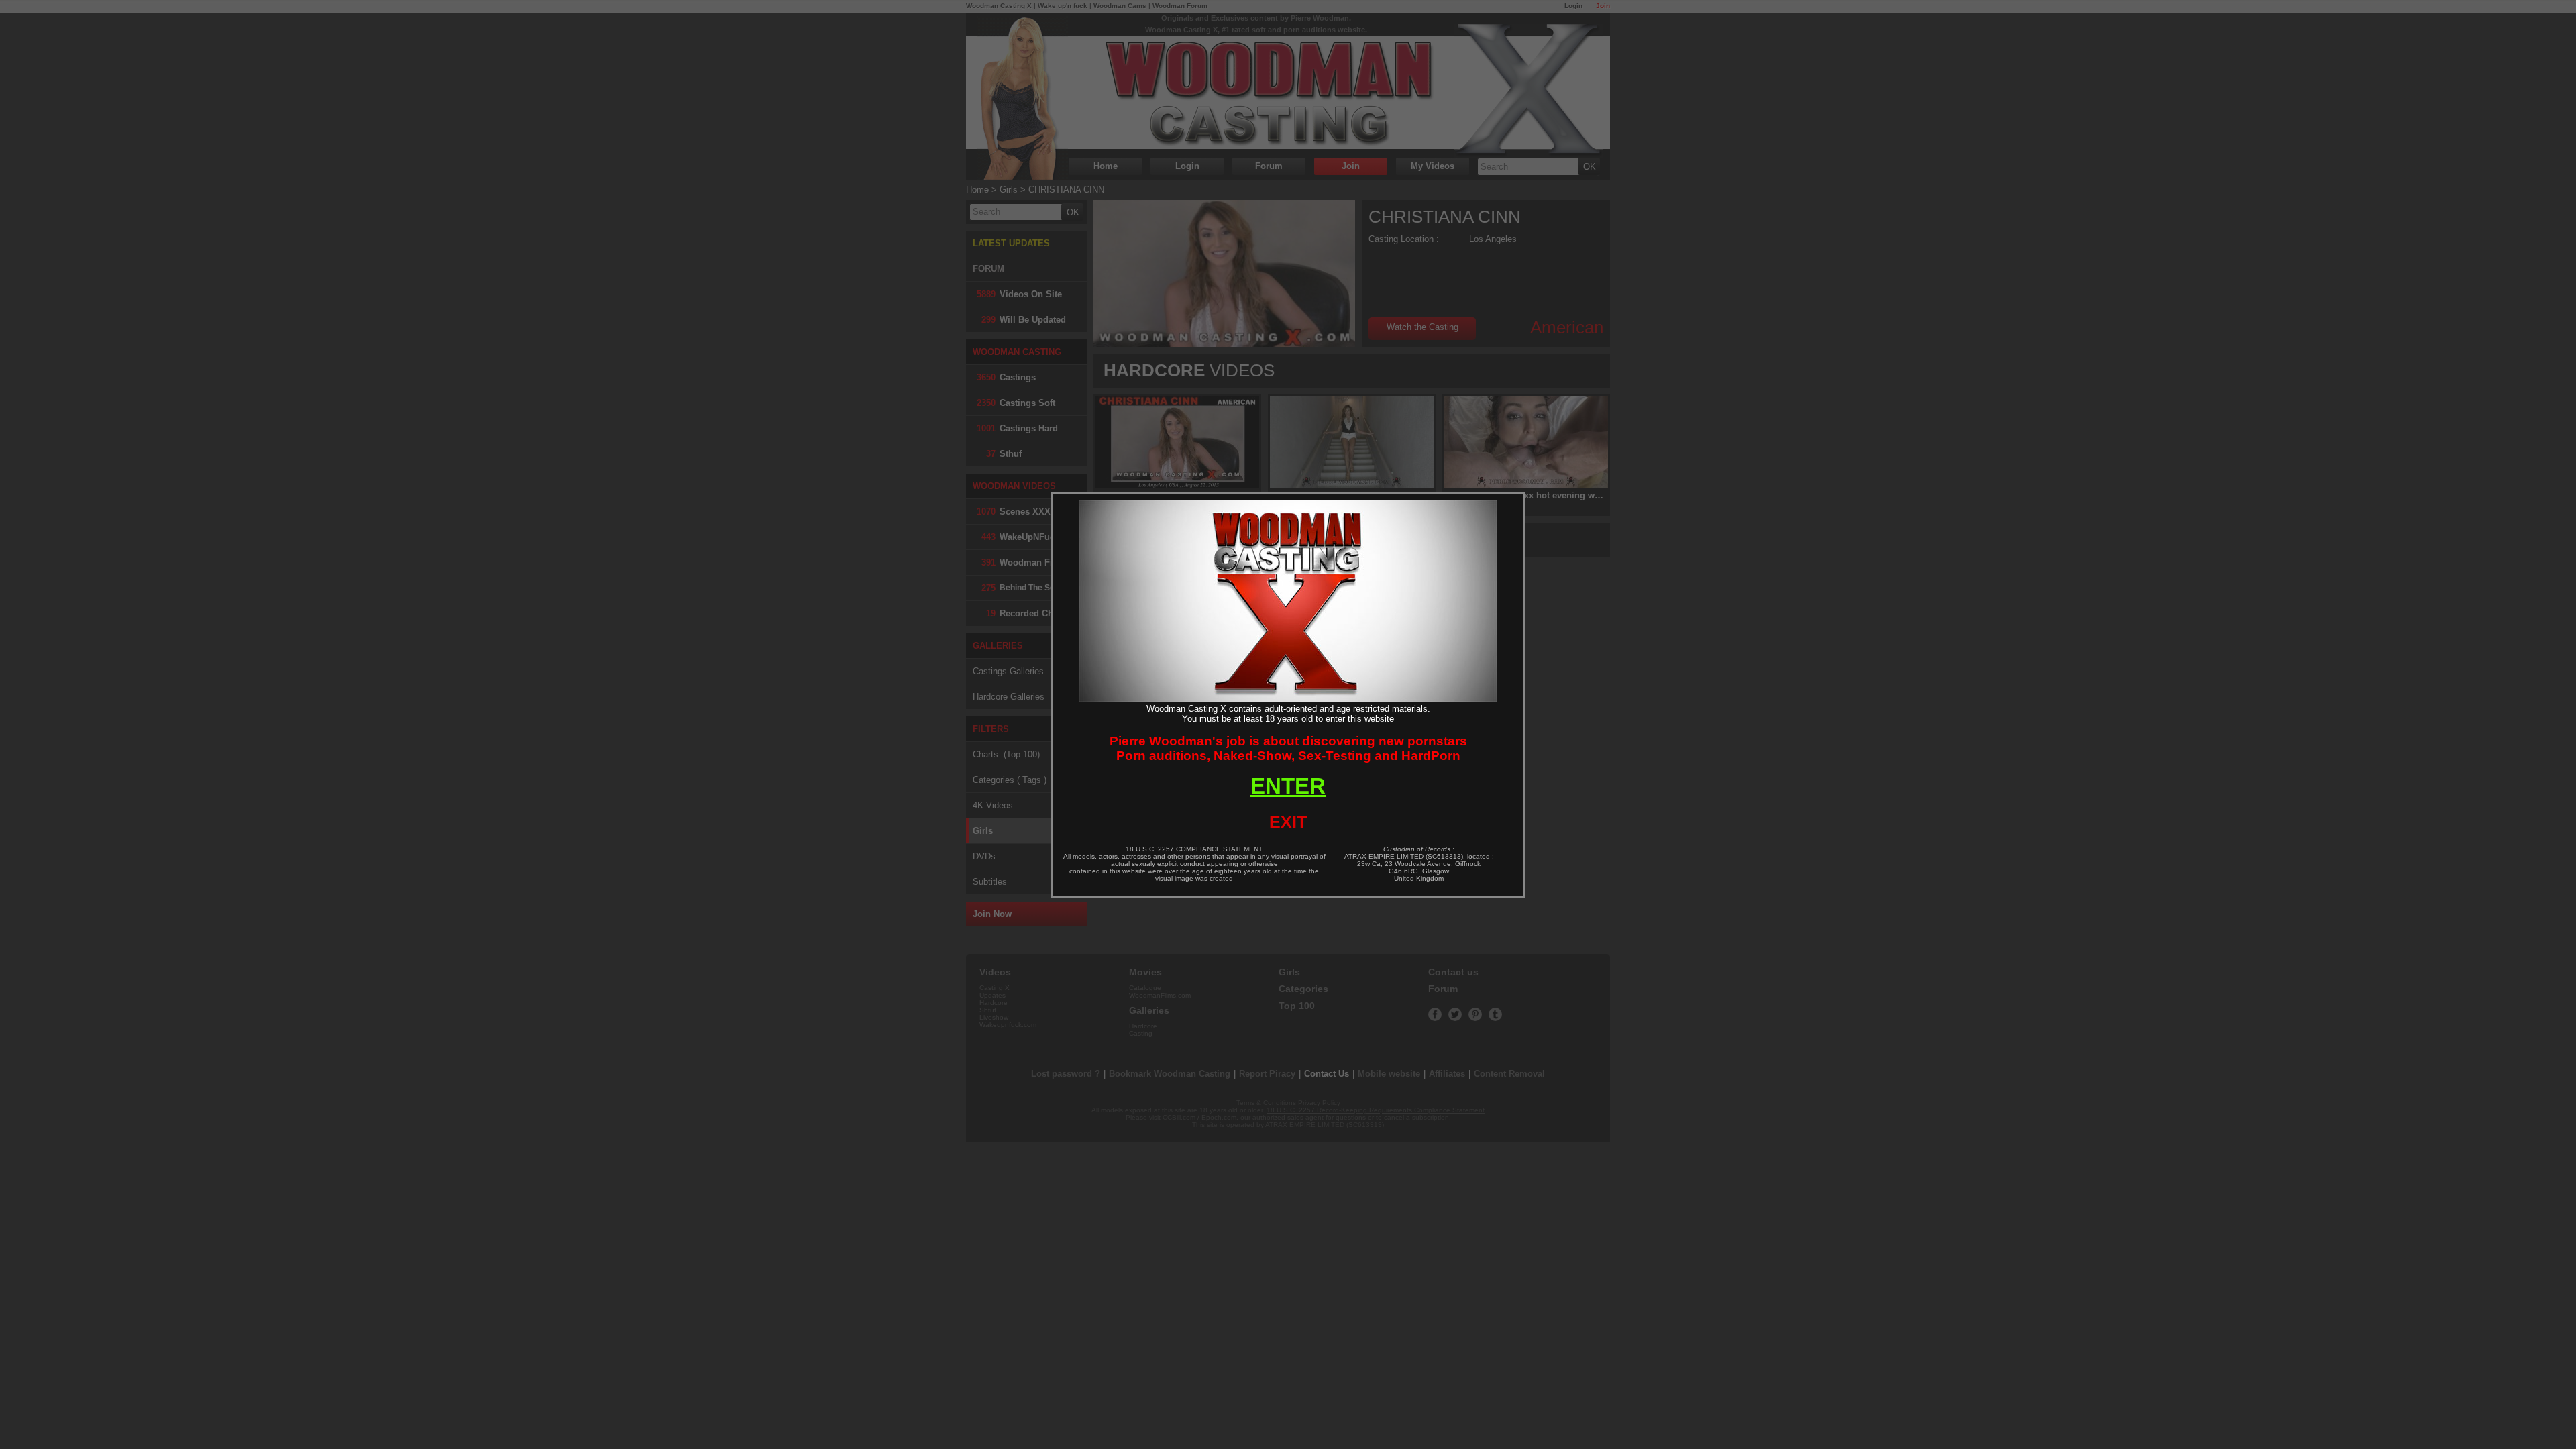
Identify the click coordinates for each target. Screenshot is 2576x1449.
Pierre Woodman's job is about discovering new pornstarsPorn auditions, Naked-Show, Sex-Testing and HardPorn (1288, 748)
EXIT (1288, 822)
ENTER (1288, 786)
